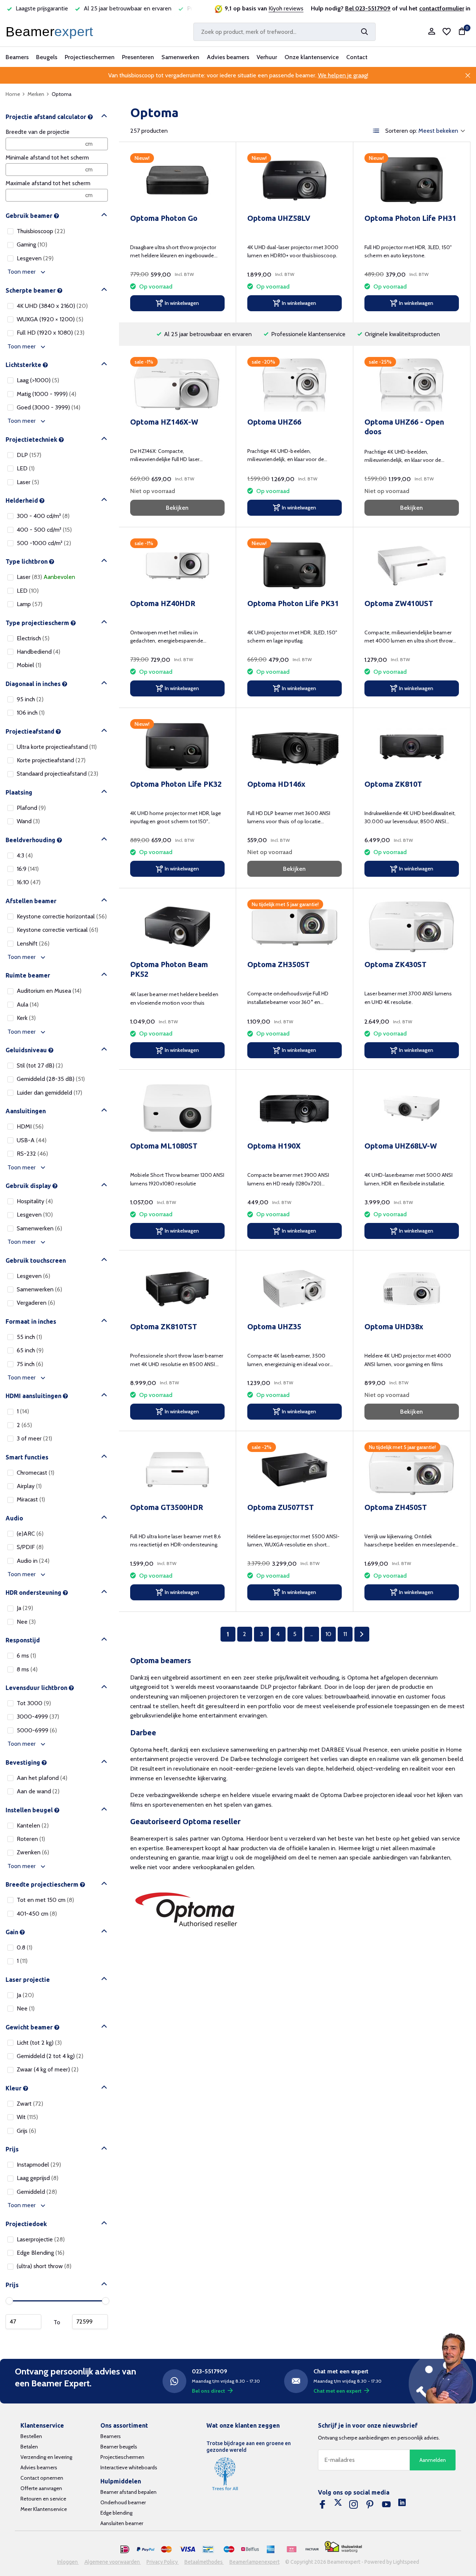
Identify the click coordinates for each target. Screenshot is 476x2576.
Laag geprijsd (38, 2178)
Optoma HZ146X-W (164, 422)
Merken (36, 94)
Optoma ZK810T (393, 784)
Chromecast (36, 1473)
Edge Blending (41, 2253)
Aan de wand (38, 1791)
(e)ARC (30, 1534)
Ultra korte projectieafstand (57, 747)
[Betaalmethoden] (125, 2550)
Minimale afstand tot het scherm (47, 157)
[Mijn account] (432, 32)
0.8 (25, 1947)
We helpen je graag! (343, 75)
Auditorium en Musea (49, 991)
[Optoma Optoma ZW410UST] (412, 566)
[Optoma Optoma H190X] (295, 1108)
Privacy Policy (163, 2562)
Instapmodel (39, 2165)
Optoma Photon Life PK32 (176, 784)
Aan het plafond (42, 1778)
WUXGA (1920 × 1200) (50, 319)
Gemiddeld (37, 2192)
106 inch (31, 713)
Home (13, 94)
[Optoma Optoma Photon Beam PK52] (177, 927)
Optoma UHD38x (394, 1326)
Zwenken (33, 1852)
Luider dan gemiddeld (49, 1093)
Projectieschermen (90, 57)
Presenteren (138, 57)
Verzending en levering (46, 2457)
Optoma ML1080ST (164, 1146)
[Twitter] (338, 2505)
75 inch (30, 1364)
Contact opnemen (42, 2478)
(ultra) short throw (44, 2266)
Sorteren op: (401, 131)
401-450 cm (37, 1914)
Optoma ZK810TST (164, 1326)
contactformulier (442, 8)
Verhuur (267, 57)
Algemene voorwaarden (113, 2562)
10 (328, 1634)
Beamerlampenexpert (255, 2562)
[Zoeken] (364, 32)
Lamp (30, 604)
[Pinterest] (370, 2505)
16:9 (28, 869)
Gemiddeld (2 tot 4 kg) (50, 2056)
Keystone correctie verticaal (57, 930)
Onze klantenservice (312, 57)
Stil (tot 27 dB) (40, 1065)
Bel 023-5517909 (368, 8)
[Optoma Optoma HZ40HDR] (177, 566)
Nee (26, 1622)
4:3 (25, 855)
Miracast (31, 1499)
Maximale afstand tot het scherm (48, 183)
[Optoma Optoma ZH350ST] (295, 927)
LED (26, 468)
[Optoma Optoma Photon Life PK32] (177, 746)
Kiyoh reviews (286, 8)
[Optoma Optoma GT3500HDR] (177, 1470)
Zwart (30, 2104)
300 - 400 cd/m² (43, 516)
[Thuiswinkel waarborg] (343, 2547)
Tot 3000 (34, 1703)
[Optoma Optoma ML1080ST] (177, 1108)
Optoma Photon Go (164, 218)
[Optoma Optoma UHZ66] (295, 384)
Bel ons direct (208, 2391)
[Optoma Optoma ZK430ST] (412, 927)
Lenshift (33, 944)
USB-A (32, 1140)
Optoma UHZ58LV (279, 218)
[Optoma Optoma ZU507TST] (295, 1470)
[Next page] (362, 1634)
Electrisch (33, 638)
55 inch (29, 1337)
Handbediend (38, 652)
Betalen (29, 2447)
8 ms (27, 1669)
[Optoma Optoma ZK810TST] (177, 1289)
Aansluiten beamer (122, 2523)
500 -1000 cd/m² (44, 543)
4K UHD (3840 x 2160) (52, 306)
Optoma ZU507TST (281, 1507)
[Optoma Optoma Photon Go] (177, 181)
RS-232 (32, 1154)
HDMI (30, 1126)
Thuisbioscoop (41, 231)
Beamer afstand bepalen (128, 2492)
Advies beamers (228, 57)
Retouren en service (43, 2499)
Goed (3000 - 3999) (49, 407)
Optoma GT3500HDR (167, 1507)
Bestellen (31, 2436)
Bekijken (177, 508)
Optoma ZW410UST (399, 603)
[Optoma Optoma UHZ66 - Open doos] (412, 384)
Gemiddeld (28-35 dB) (51, 1079)
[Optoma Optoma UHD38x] (412, 1289)
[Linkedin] (402, 2505)
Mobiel (29, 665)
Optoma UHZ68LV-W (401, 1146)
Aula (28, 1004)
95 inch (30, 699)
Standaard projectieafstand (57, 774)
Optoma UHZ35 (274, 1326)
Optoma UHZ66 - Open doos (404, 427)
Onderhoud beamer (123, 2502)
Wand (28, 821)
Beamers (17, 57)
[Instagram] (354, 2505)
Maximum (90, 2322)
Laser (28, 482)
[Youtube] (386, 2505)
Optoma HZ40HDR (163, 603)
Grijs (26, 2131)
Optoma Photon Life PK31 (293, 603)
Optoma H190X (274, 1146)
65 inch (30, 1350)
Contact (357, 57)
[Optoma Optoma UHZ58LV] (295, 181)
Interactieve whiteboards (129, 2467)
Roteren (31, 1839)
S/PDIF (30, 1547)
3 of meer (34, 1438)
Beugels (47, 57)
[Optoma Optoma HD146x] (295, 746)
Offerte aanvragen (41, 2488)
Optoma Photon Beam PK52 (169, 969)
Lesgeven (35, 258)
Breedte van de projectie (38, 132)
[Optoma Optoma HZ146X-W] (177, 384)
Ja (25, 1608)
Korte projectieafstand (51, 760)
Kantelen (33, 1825)
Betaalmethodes (204, 2562)
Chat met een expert (337, 2391)
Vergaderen (36, 1303)
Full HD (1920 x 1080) (51, 333)
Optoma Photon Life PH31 (410, 218)
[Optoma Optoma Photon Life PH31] (412, 181)
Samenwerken (180, 57)
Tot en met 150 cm (45, 1900)
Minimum (23, 2322)
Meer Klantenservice (44, 2509)
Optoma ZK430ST (395, 964)
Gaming (32, 244)
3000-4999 (38, 1717)
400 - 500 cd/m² (44, 530)
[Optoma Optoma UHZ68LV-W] (412, 1108)
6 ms (26, 1656)
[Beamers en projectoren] (51, 32)
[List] (376, 131)
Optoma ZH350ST (279, 964)
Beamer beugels (119, 2447)
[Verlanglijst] (447, 32)
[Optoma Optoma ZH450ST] (412, 1470)
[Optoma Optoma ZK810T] (412, 746)
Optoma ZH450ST (396, 1507)
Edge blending (116, 2513)
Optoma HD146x (276, 784)
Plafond (31, 808)
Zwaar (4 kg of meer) (48, 2069)
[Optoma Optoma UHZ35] (295, 1289)
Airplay (29, 1486)
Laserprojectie (41, 2239)
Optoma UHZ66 (274, 422)
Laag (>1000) (38, 380)
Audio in (33, 1561)
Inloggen (68, 2562)
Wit (27, 2117)
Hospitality (35, 1201)
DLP (29, 455)
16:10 (29, 882)
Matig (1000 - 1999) (46, 394)
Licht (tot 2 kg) (39, 2043)
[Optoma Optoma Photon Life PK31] (295, 566)
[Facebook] (322, 2505)
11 (345, 1634)
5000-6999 (37, 1730)
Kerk (26, 1018)
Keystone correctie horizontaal (62, 916)
